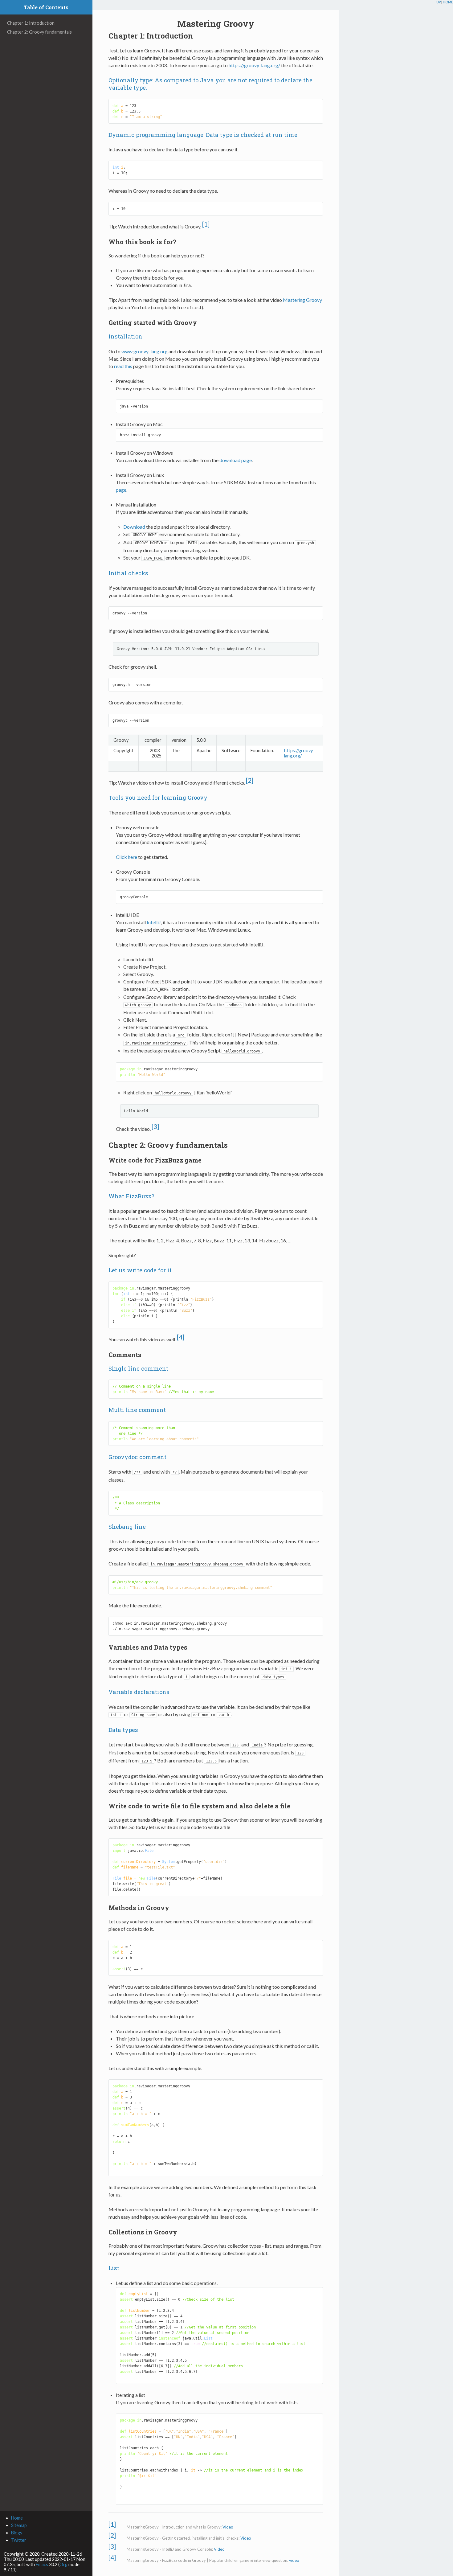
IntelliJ (154, 922)
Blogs (17, 2533)
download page (236, 460)
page (121, 490)
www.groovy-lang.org (145, 351)
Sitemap (19, 2525)
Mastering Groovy (302, 300)
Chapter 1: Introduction (31, 23)
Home (17, 2518)
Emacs (42, 2564)
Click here (127, 857)
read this (123, 366)
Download (134, 527)
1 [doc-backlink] (206, 224)
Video (228, 2527)
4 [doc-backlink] (181, 1337)
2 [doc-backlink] (250, 780)
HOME (448, 2)
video (294, 2560)
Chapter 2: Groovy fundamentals (39, 32)
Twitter (19, 2540)
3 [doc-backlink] (155, 1126)
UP (439, 2)
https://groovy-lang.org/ (254, 65)
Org (63, 2564)
